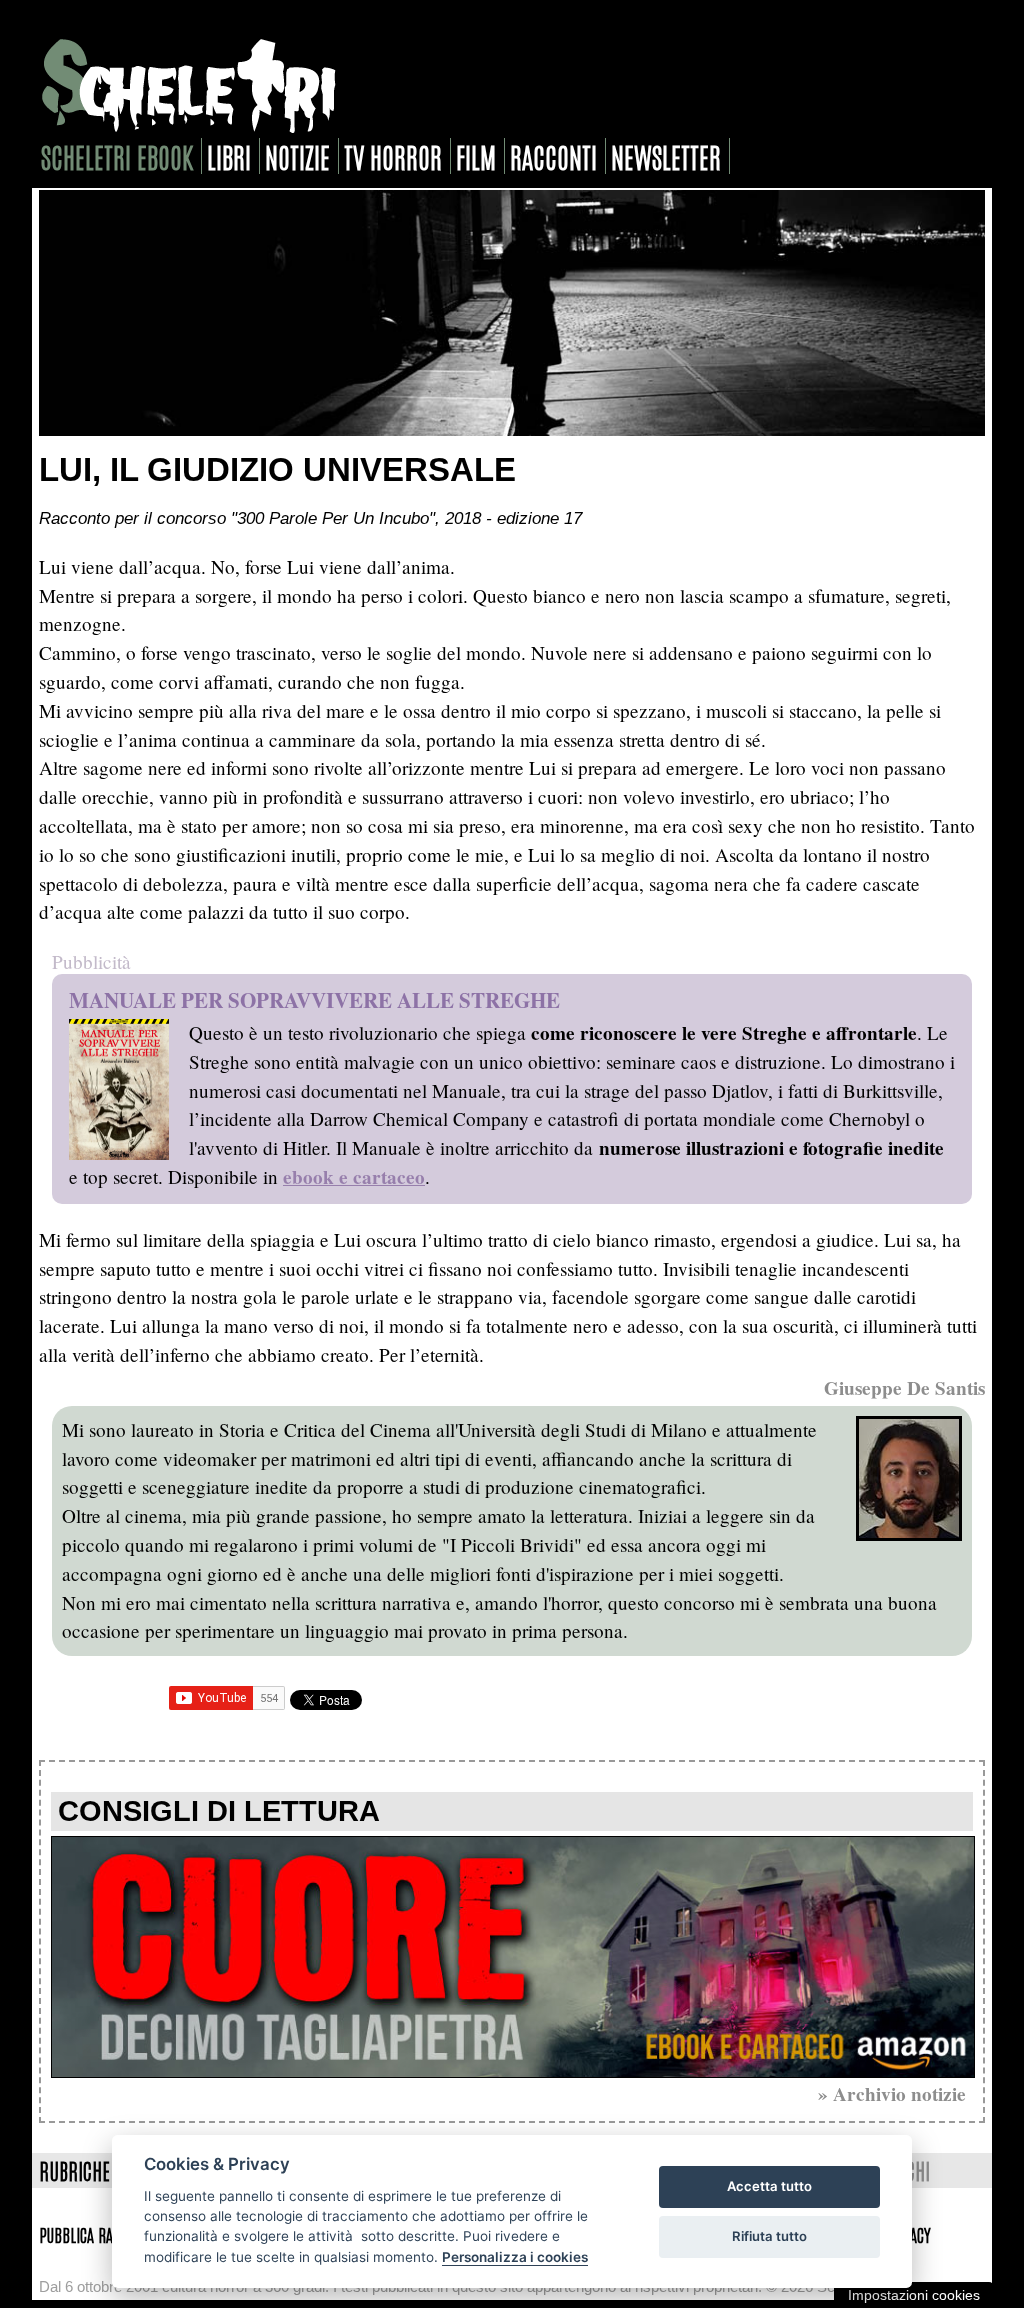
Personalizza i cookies (515, 2257)
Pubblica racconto (96, 2234)
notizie (297, 156)
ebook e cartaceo (354, 1177)
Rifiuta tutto (769, 2236)
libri (229, 156)
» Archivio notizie (892, 2094)
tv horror (393, 156)
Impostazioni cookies (914, 2295)
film (476, 156)
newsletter (666, 156)
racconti (553, 156)
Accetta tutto (769, 2186)
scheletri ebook (117, 156)
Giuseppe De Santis (904, 1388)
